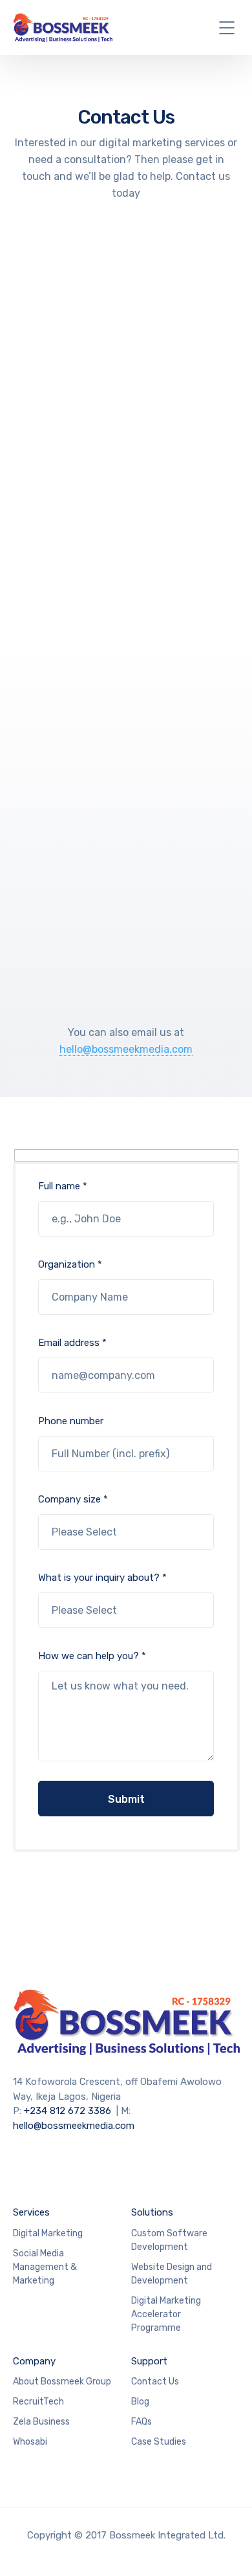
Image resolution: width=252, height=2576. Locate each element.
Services (31, 2212)
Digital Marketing (48, 2233)
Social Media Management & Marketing (45, 2267)
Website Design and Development (172, 2274)
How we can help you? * (92, 1656)
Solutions (152, 2212)
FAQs (142, 2422)
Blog (140, 2402)
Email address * (72, 1343)
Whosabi (30, 2442)
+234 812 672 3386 (68, 2111)
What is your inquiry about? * (102, 1578)
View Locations (121, 713)
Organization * (70, 1264)
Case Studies (159, 2442)
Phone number (71, 1421)
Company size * (73, 1499)
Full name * (63, 1186)
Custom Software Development (169, 2240)
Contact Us (155, 2382)
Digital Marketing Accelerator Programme (166, 2314)
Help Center (121, 449)
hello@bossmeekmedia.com (126, 1049)
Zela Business (41, 2422)
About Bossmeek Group (62, 2382)
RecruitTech (38, 2402)
